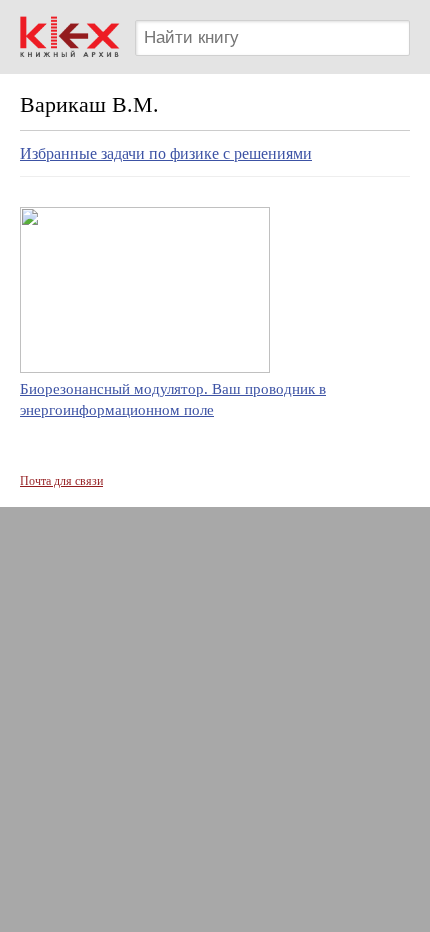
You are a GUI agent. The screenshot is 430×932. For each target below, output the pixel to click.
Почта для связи (61, 481)
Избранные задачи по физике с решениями (166, 153)
